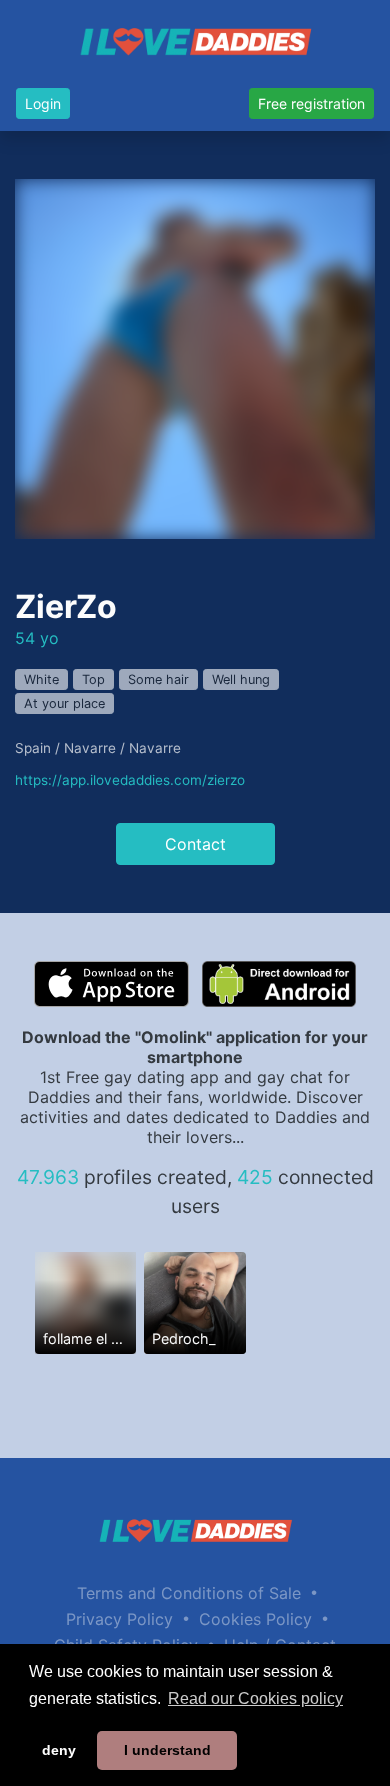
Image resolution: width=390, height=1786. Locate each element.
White (41, 679)
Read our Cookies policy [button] (255, 1698)
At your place (64, 703)
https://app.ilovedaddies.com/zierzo (130, 780)
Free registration (311, 103)
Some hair (158, 679)
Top (93, 679)
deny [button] (59, 1750)
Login (43, 103)
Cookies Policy (255, 1619)
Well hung (241, 679)
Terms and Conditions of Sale (189, 1593)
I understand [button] (167, 1750)
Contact (195, 844)
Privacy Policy (119, 1619)
